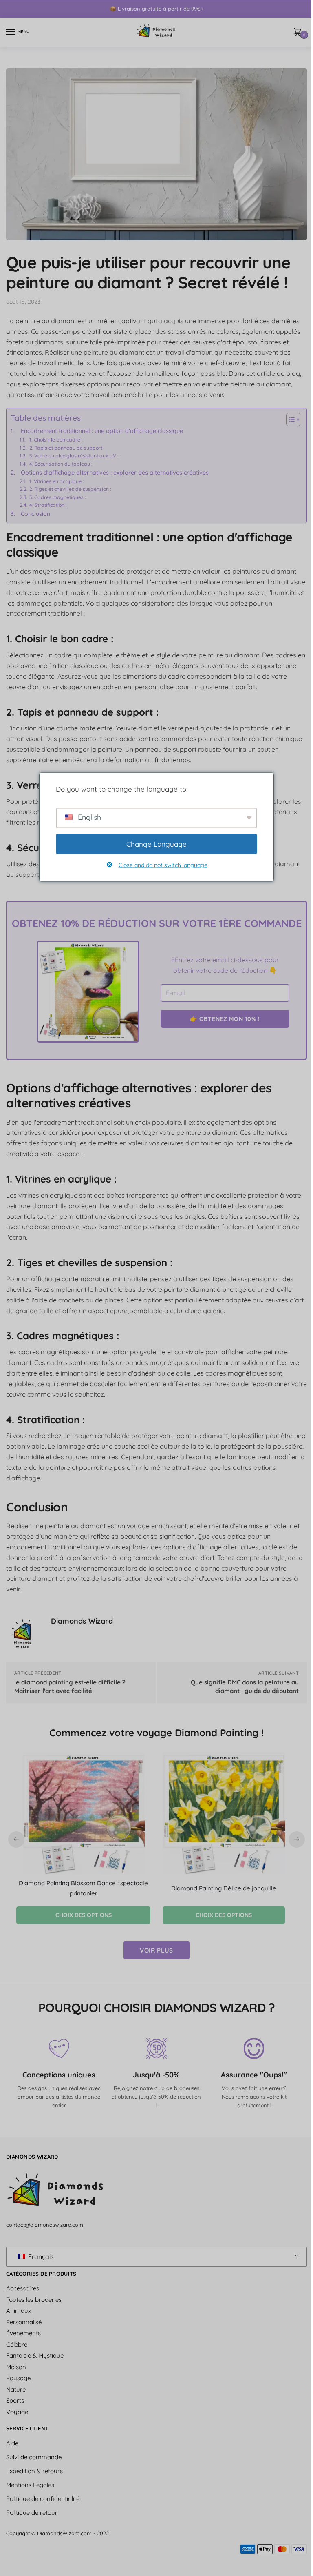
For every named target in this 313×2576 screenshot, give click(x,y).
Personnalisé (24, 2322)
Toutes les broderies (34, 2300)
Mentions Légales (30, 2485)
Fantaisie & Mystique (35, 2355)
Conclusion (35, 514)
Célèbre (17, 2344)
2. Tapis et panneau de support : (67, 448)
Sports (15, 2400)
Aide (12, 2443)
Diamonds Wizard (82, 1621)
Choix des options (84, 1915)
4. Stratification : (48, 505)
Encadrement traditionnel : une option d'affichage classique (102, 431)
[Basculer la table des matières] (289, 419)
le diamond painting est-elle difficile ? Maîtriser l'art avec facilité (70, 1686)
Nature (16, 2389)
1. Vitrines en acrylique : (57, 481)
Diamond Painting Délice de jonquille (224, 1888)
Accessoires (23, 2288)
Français (40, 2256)
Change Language (156, 844)
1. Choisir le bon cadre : (56, 440)
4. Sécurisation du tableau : (61, 464)
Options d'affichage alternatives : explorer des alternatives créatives (115, 473)
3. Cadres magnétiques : (58, 497)
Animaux (19, 2311)
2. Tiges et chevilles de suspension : (70, 489)
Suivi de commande (34, 2457)
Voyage (17, 2412)
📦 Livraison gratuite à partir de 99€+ (156, 9)
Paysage (18, 2378)
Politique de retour (32, 2513)
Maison (16, 2367)
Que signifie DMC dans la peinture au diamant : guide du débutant (245, 1686)
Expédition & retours (34, 2471)
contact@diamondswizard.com (45, 2225)
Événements (23, 2333)
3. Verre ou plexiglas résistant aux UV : (74, 456)
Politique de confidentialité (43, 2499)
